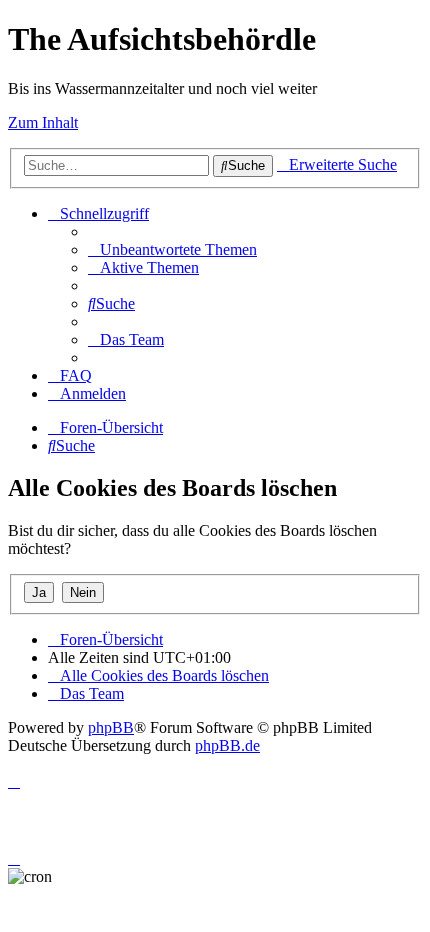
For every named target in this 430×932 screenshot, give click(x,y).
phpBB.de (227, 745)
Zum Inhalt (43, 122)
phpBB (111, 727)
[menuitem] (172, 249)
